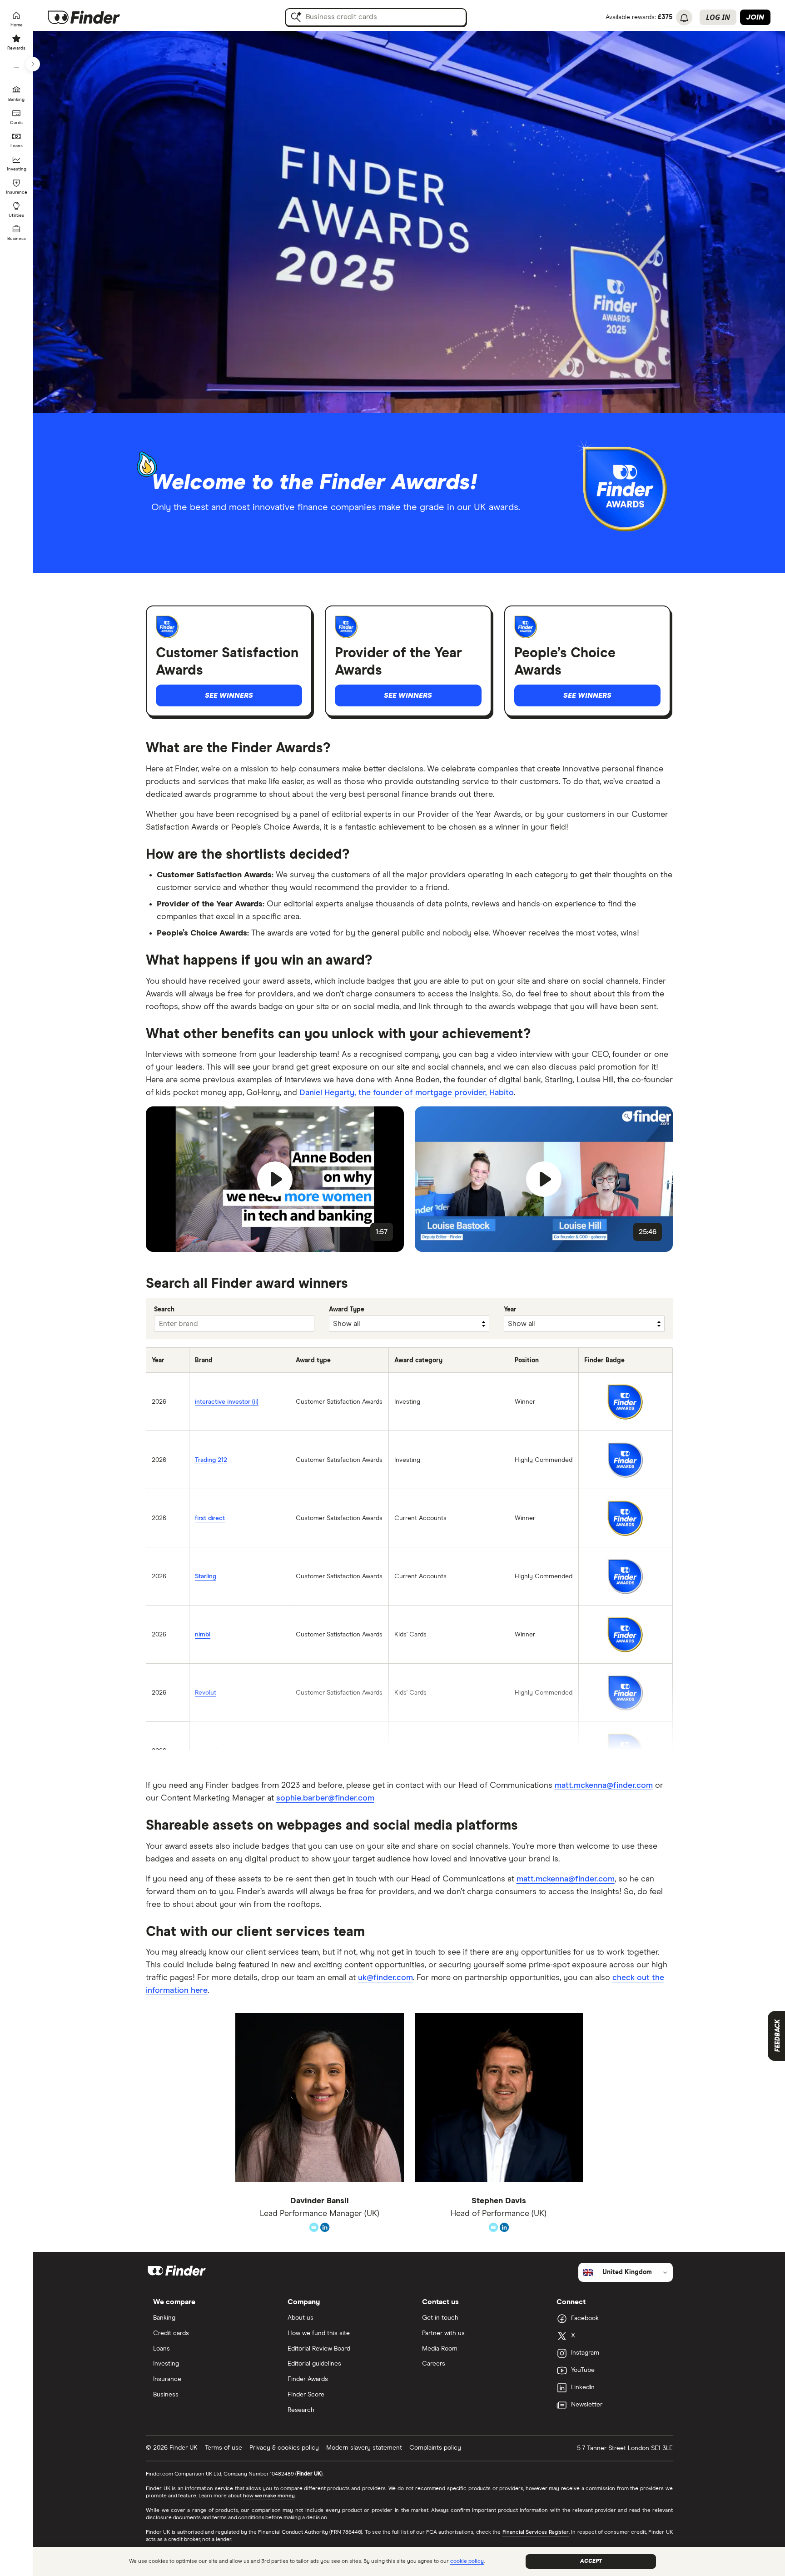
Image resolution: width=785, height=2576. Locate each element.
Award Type (347, 1310)
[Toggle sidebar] (33, 64)
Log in (718, 17)
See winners (229, 695)
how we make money (269, 2496)
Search (164, 1310)
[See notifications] (684, 18)
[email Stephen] (493, 2226)
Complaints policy (435, 2448)
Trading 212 (211, 1460)
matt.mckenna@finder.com (604, 1786)
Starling (206, 1576)
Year (510, 1310)
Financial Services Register (536, 2532)
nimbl (203, 1635)
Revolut (206, 1693)
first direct (210, 1518)
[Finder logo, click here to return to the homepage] (97, 17)
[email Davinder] (314, 2226)
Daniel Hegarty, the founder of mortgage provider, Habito (407, 1093)
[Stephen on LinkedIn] (504, 2226)
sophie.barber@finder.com (325, 1798)
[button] (275, 1179)
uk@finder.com (385, 1978)
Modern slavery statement (364, 2448)
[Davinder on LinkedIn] (325, 2226)
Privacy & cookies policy (284, 2448)
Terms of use (224, 2448)
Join (755, 17)
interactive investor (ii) (227, 1402)
